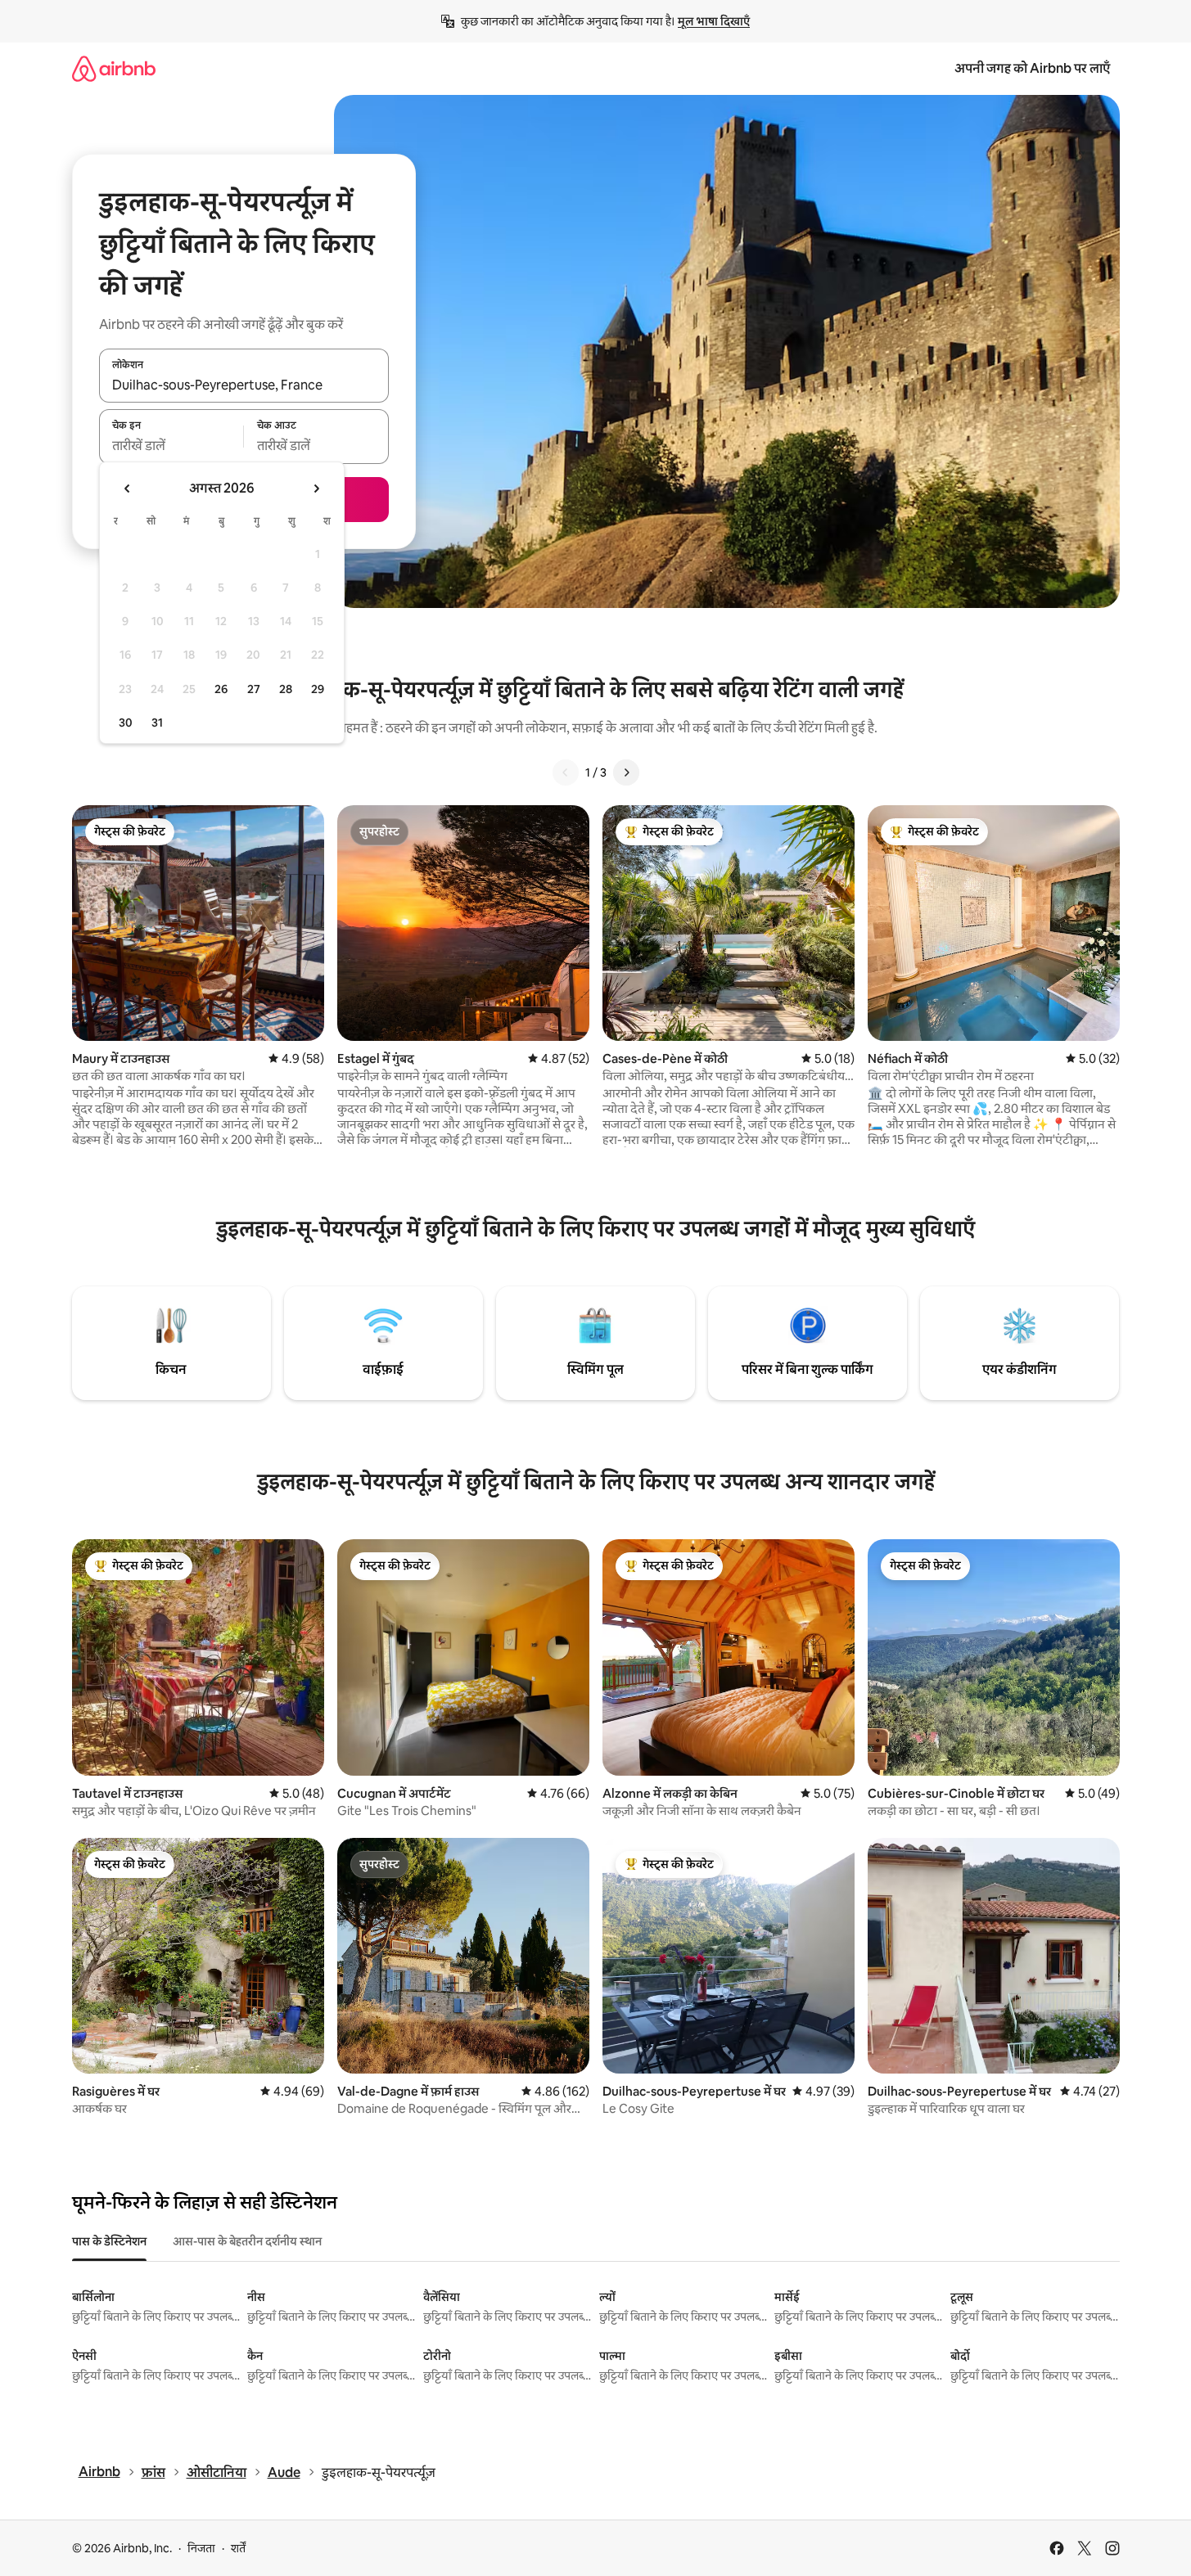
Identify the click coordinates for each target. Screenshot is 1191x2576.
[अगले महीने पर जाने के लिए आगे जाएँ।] (316, 489)
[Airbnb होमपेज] (114, 68)
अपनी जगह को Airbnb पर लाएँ (1032, 68)
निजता (201, 2548)
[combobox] (244, 385)
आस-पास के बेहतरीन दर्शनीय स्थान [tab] (247, 2241)
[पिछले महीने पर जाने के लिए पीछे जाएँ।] (128, 489)
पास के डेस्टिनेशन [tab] (109, 2241)
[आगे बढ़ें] (626, 772)
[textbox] (171, 446)
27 (254, 689)
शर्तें (238, 2548)
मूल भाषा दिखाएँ (714, 21)
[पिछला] (566, 772)
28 (286, 689)
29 (318, 689)
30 (126, 723)
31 (157, 723)
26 (221, 689)
